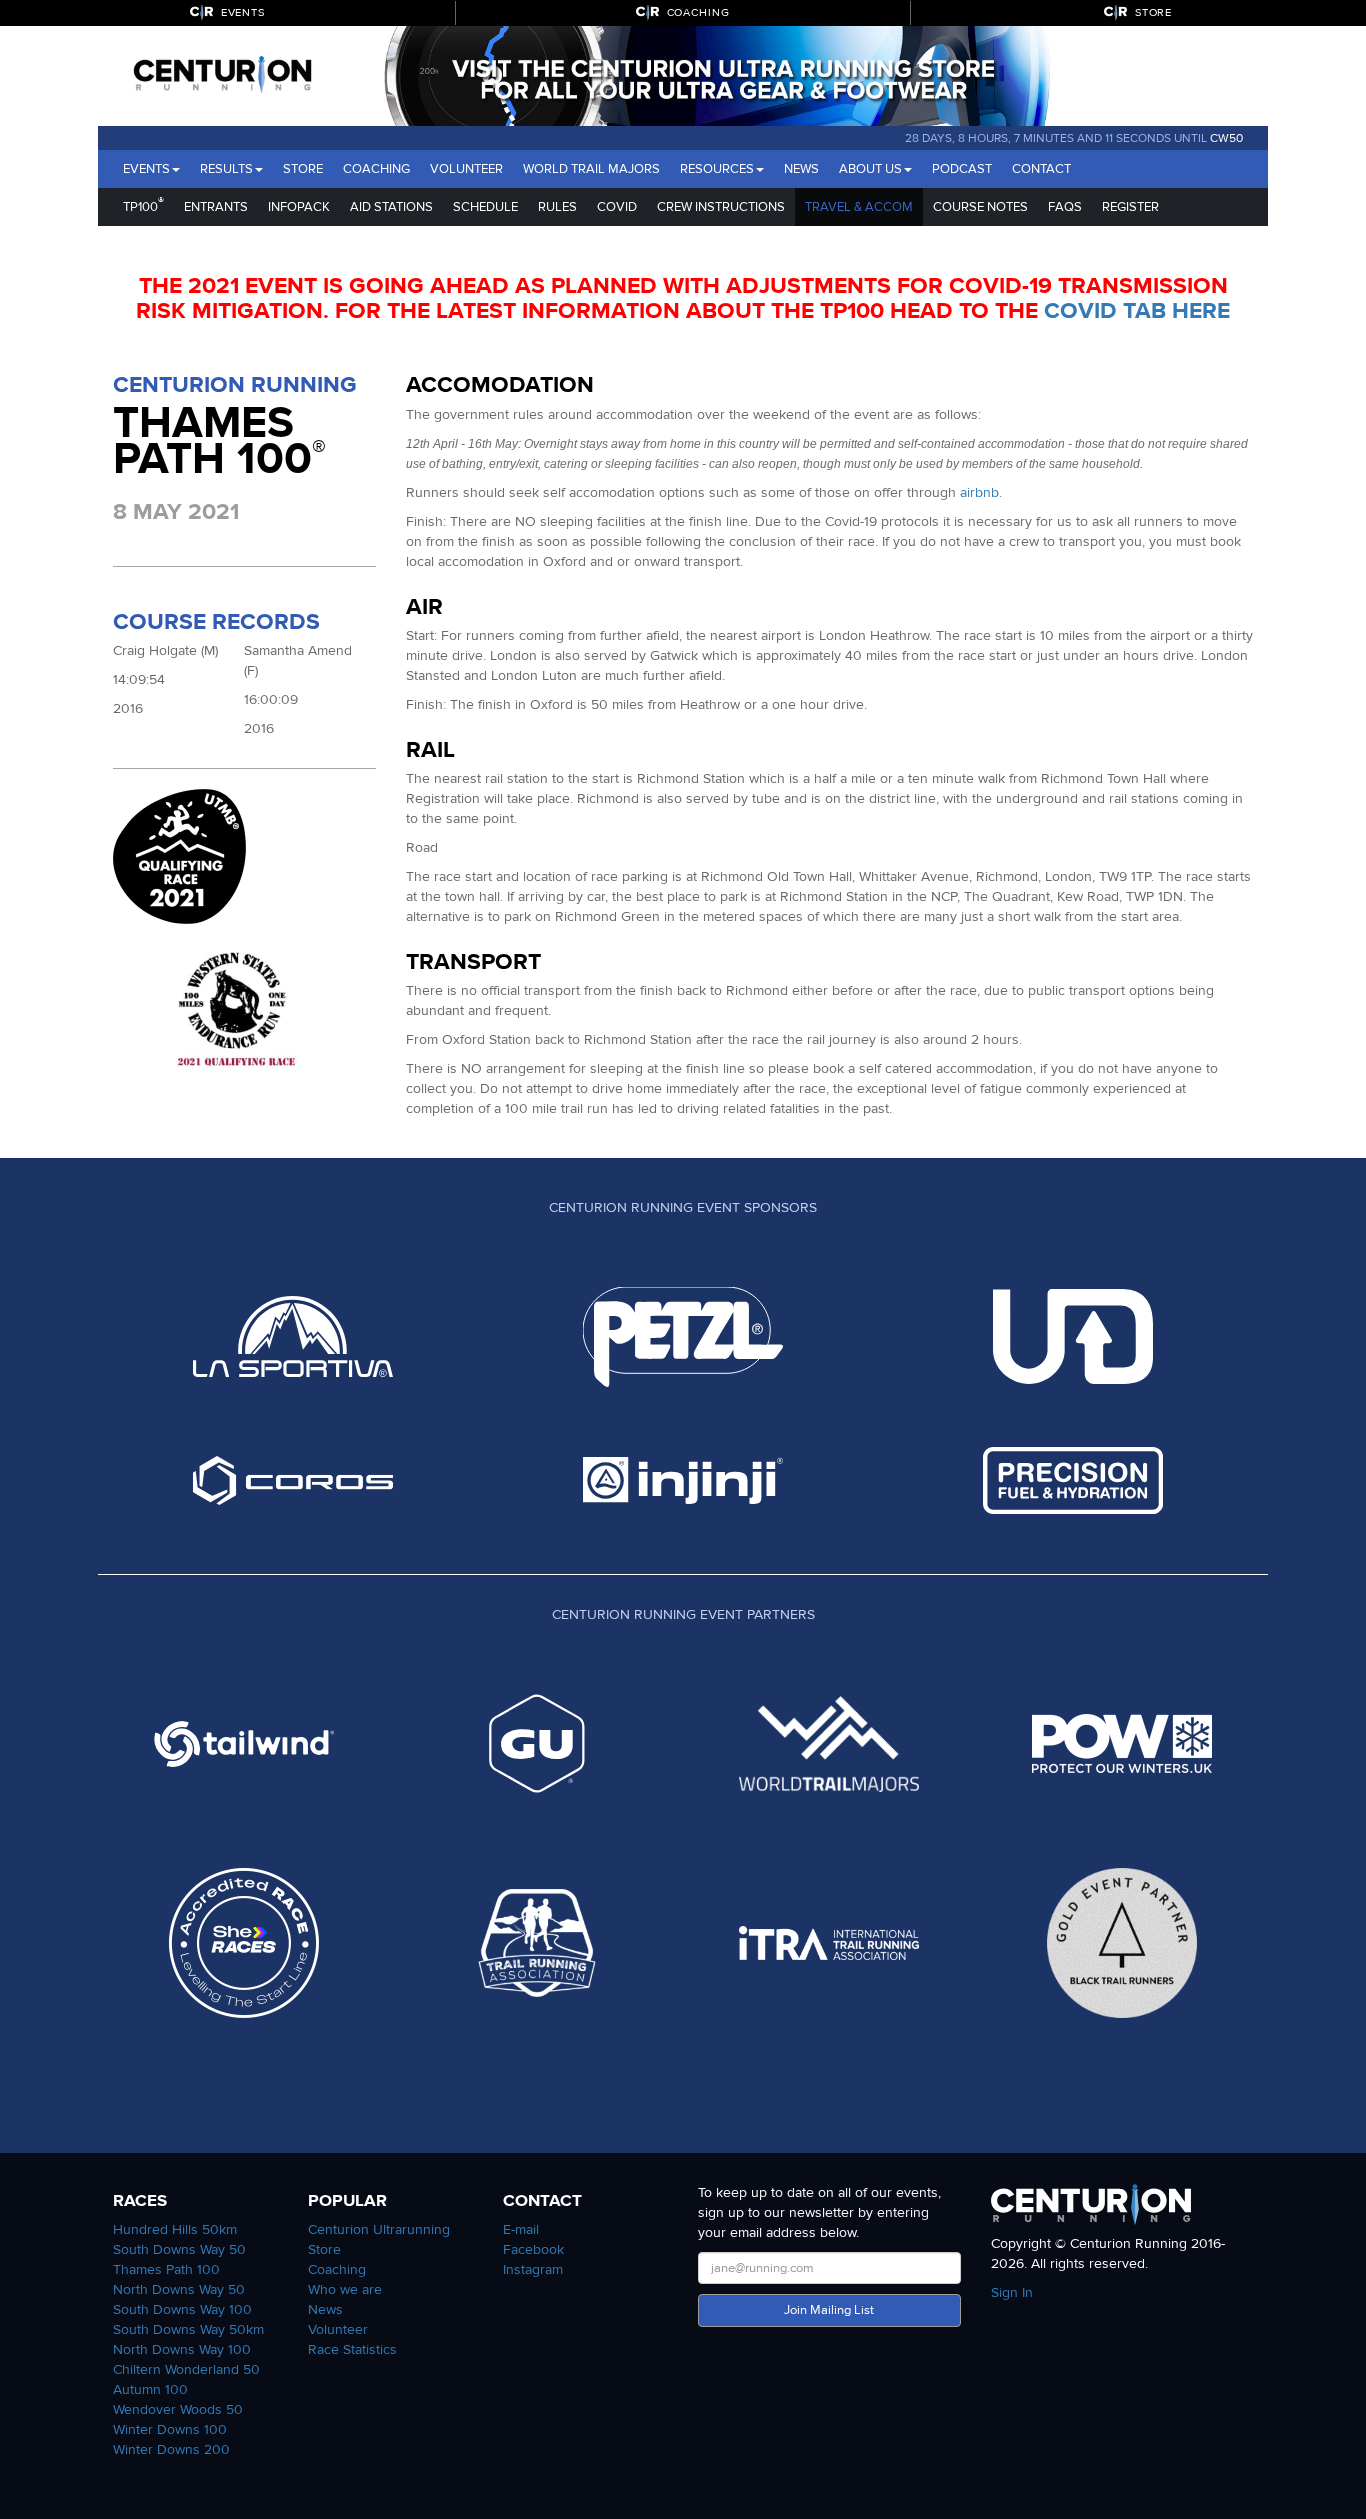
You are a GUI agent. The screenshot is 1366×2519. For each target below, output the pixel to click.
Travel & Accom (859, 207)
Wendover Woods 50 (178, 2409)
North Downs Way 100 (182, 2349)
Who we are (345, 2289)
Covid (617, 207)
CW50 (1226, 138)
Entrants (216, 207)
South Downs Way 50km (188, 2329)
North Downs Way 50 (179, 2289)
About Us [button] (870, 169)
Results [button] (226, 169)
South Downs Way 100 (182, 2309)
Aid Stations (391, 207)
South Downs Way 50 (179, 2249)
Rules (557, 207)
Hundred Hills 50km (175, 2229)
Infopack (299, 207)
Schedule (485, 207)
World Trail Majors (591, 169)
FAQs (1065, 207)
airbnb (979, 492)
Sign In (1012, 2292)
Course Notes (980, 207)
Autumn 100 (150, 2389)
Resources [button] (717, 169)
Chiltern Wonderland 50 (186, 2369)
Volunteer (466, 169)
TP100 (143, 204)
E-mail (521, 2229)
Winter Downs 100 (170, 2429)
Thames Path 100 (166, 2269)
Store (303, 169)
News (801, 169)
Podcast (962, 169)
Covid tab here (1137, 311)
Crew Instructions (721, 207)
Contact (1041, 169)
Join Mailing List (829, 2310)
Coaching (376, 169)
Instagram (533, 2269)
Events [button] (146, 169)
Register (1130, 207)
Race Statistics (352, 2349)
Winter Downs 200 (171, 2449)
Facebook (533, 2249)
